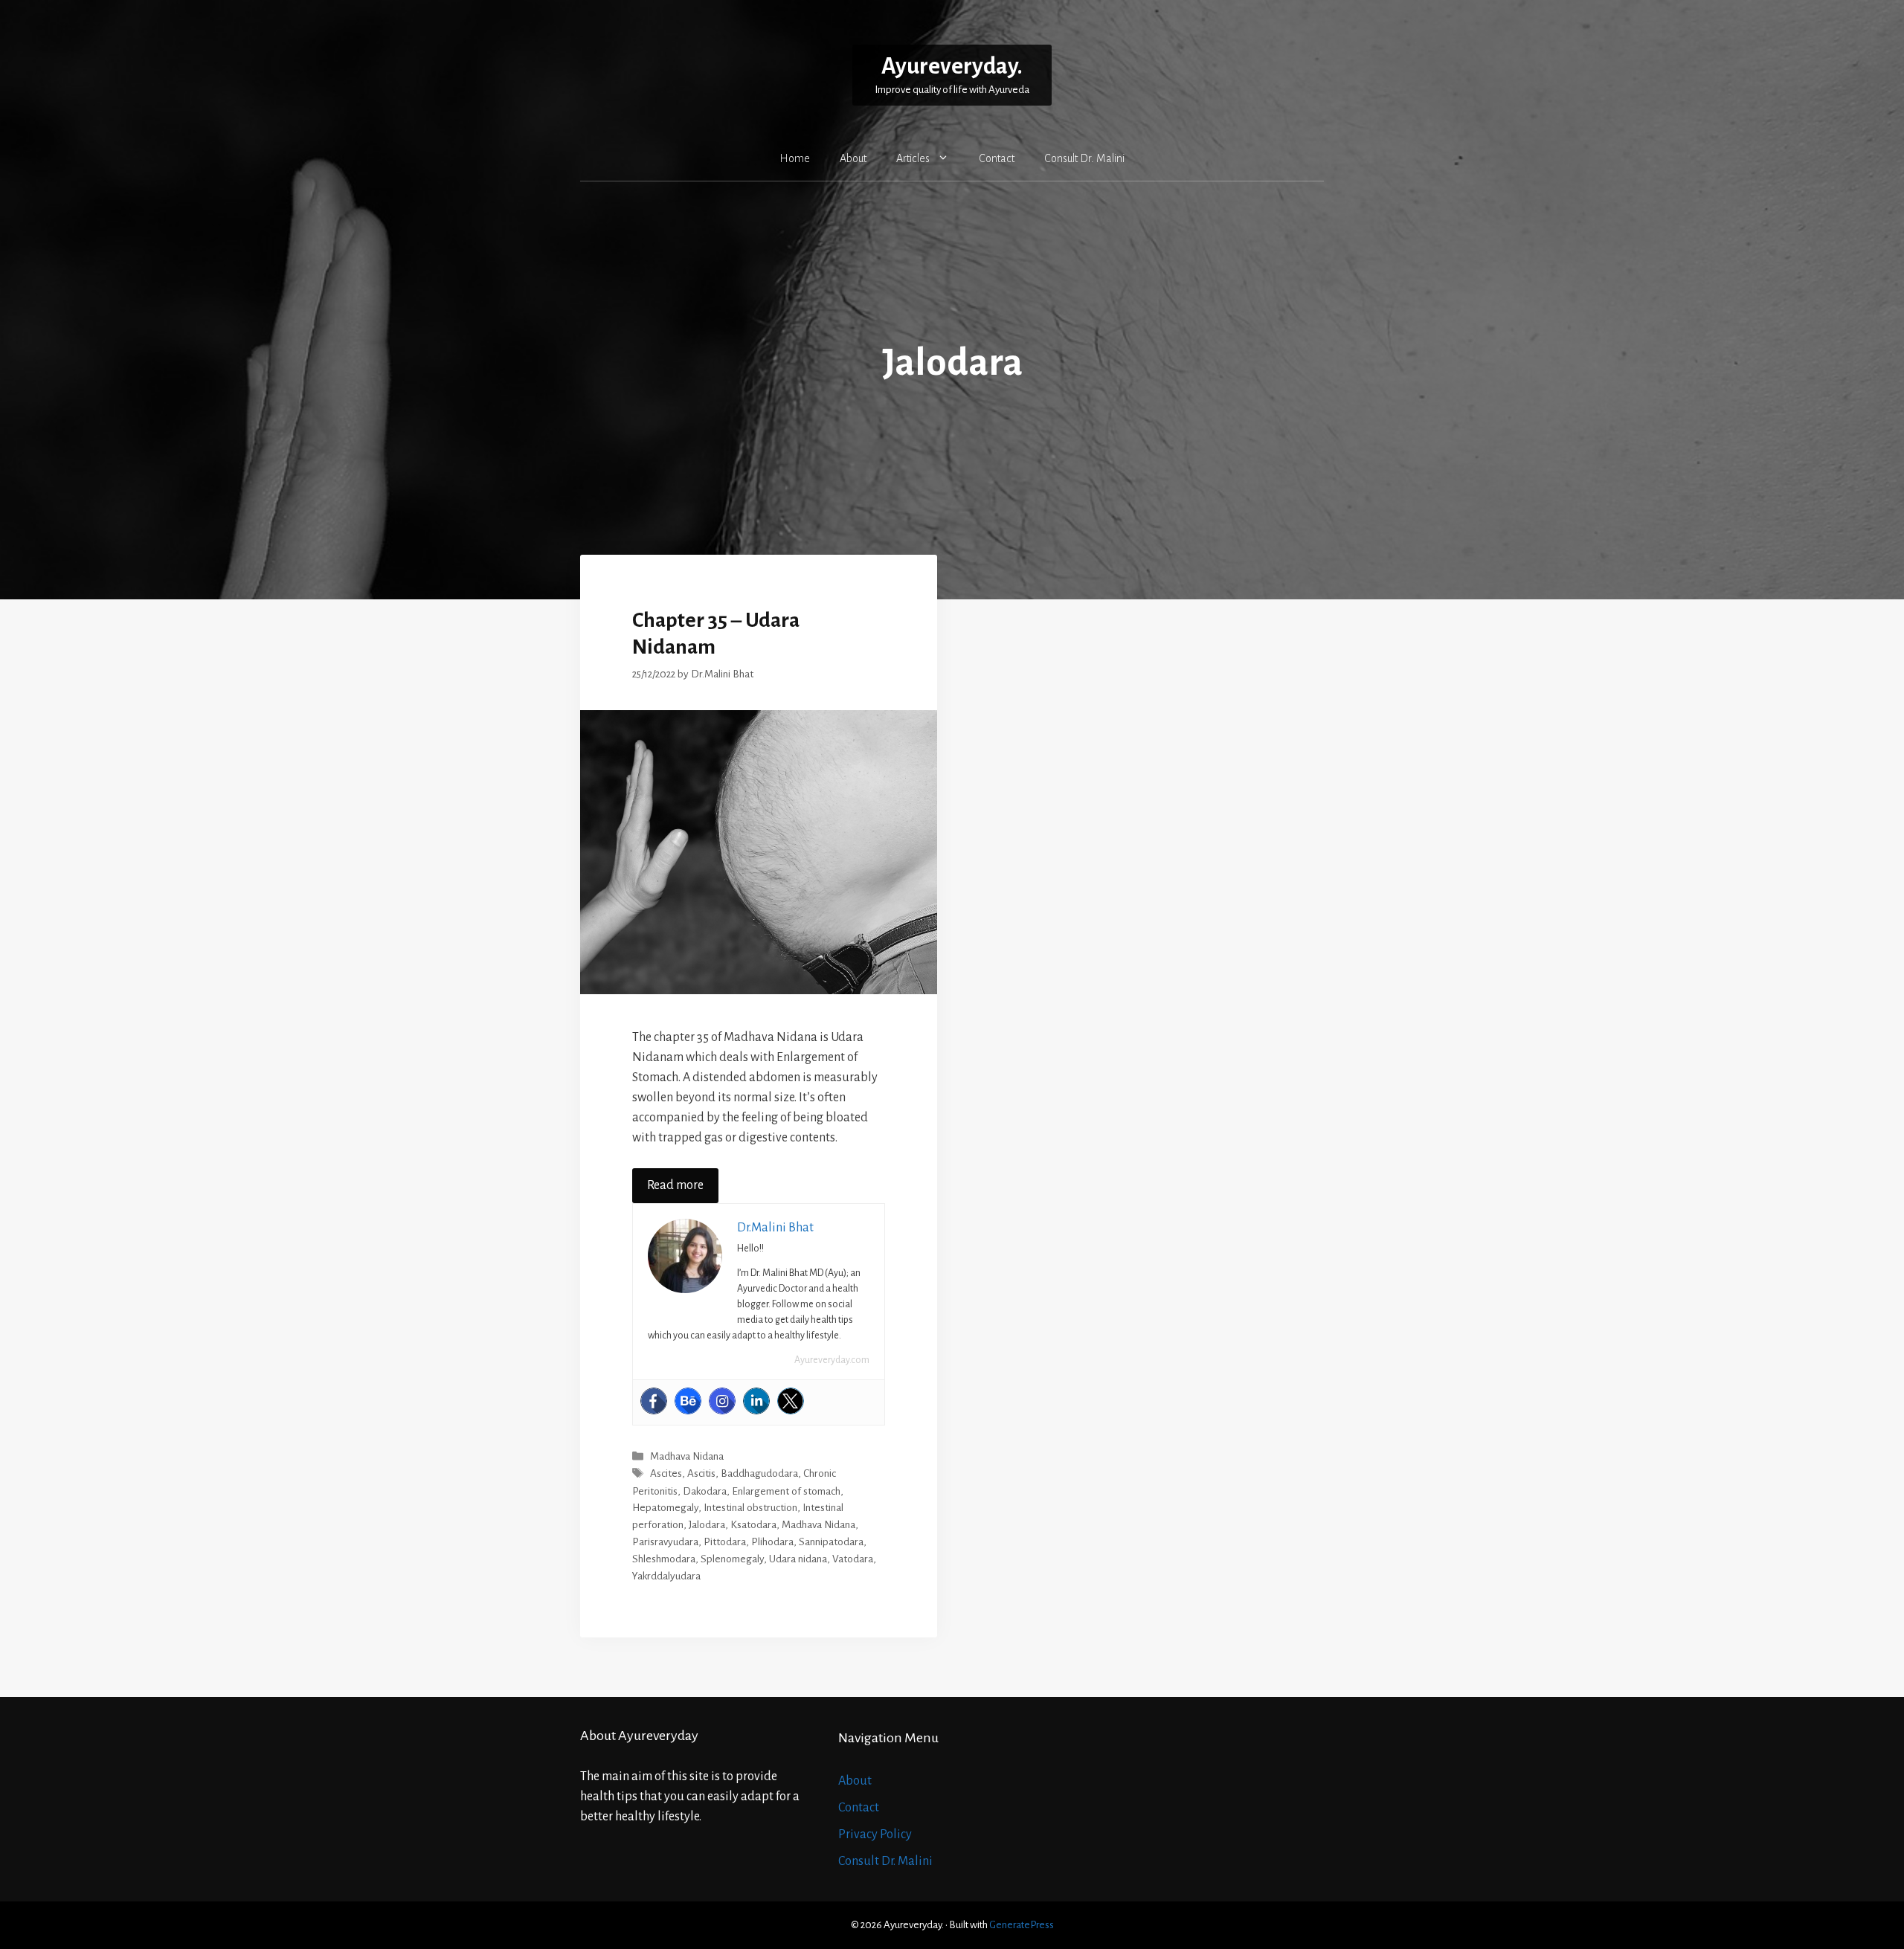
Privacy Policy (875, 1834)
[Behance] (688, 1401)
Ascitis (701, 1474)
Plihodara (772, 1542)
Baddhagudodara (759, 1474)
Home (795, 158)
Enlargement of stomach (786, 1491)
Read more (675, 1185)
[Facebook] (654, 1401)
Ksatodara (753, 1525)
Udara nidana (798, 1559)
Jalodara (707, 1525)
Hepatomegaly (665, 1508)
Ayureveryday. (952, 67)
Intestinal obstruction (750, 1508)
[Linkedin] (756, 1401)
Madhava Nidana (687, 1456)
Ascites (666, 1474)
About (853, 158)
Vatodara (853, 1559)
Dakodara (705, 1491)
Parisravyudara (665, 1542)
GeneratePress (1022, 1925)
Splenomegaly (732, 1559)
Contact (997, 158)
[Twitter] (791, 1401)
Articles (913, 158)
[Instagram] (722, 1401)
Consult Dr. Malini (1084, 158)
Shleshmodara (664, 1559)
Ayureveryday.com (832, 1360)
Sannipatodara (831, 1542)
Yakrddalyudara (666, 1576)
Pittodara (725, 1542)
